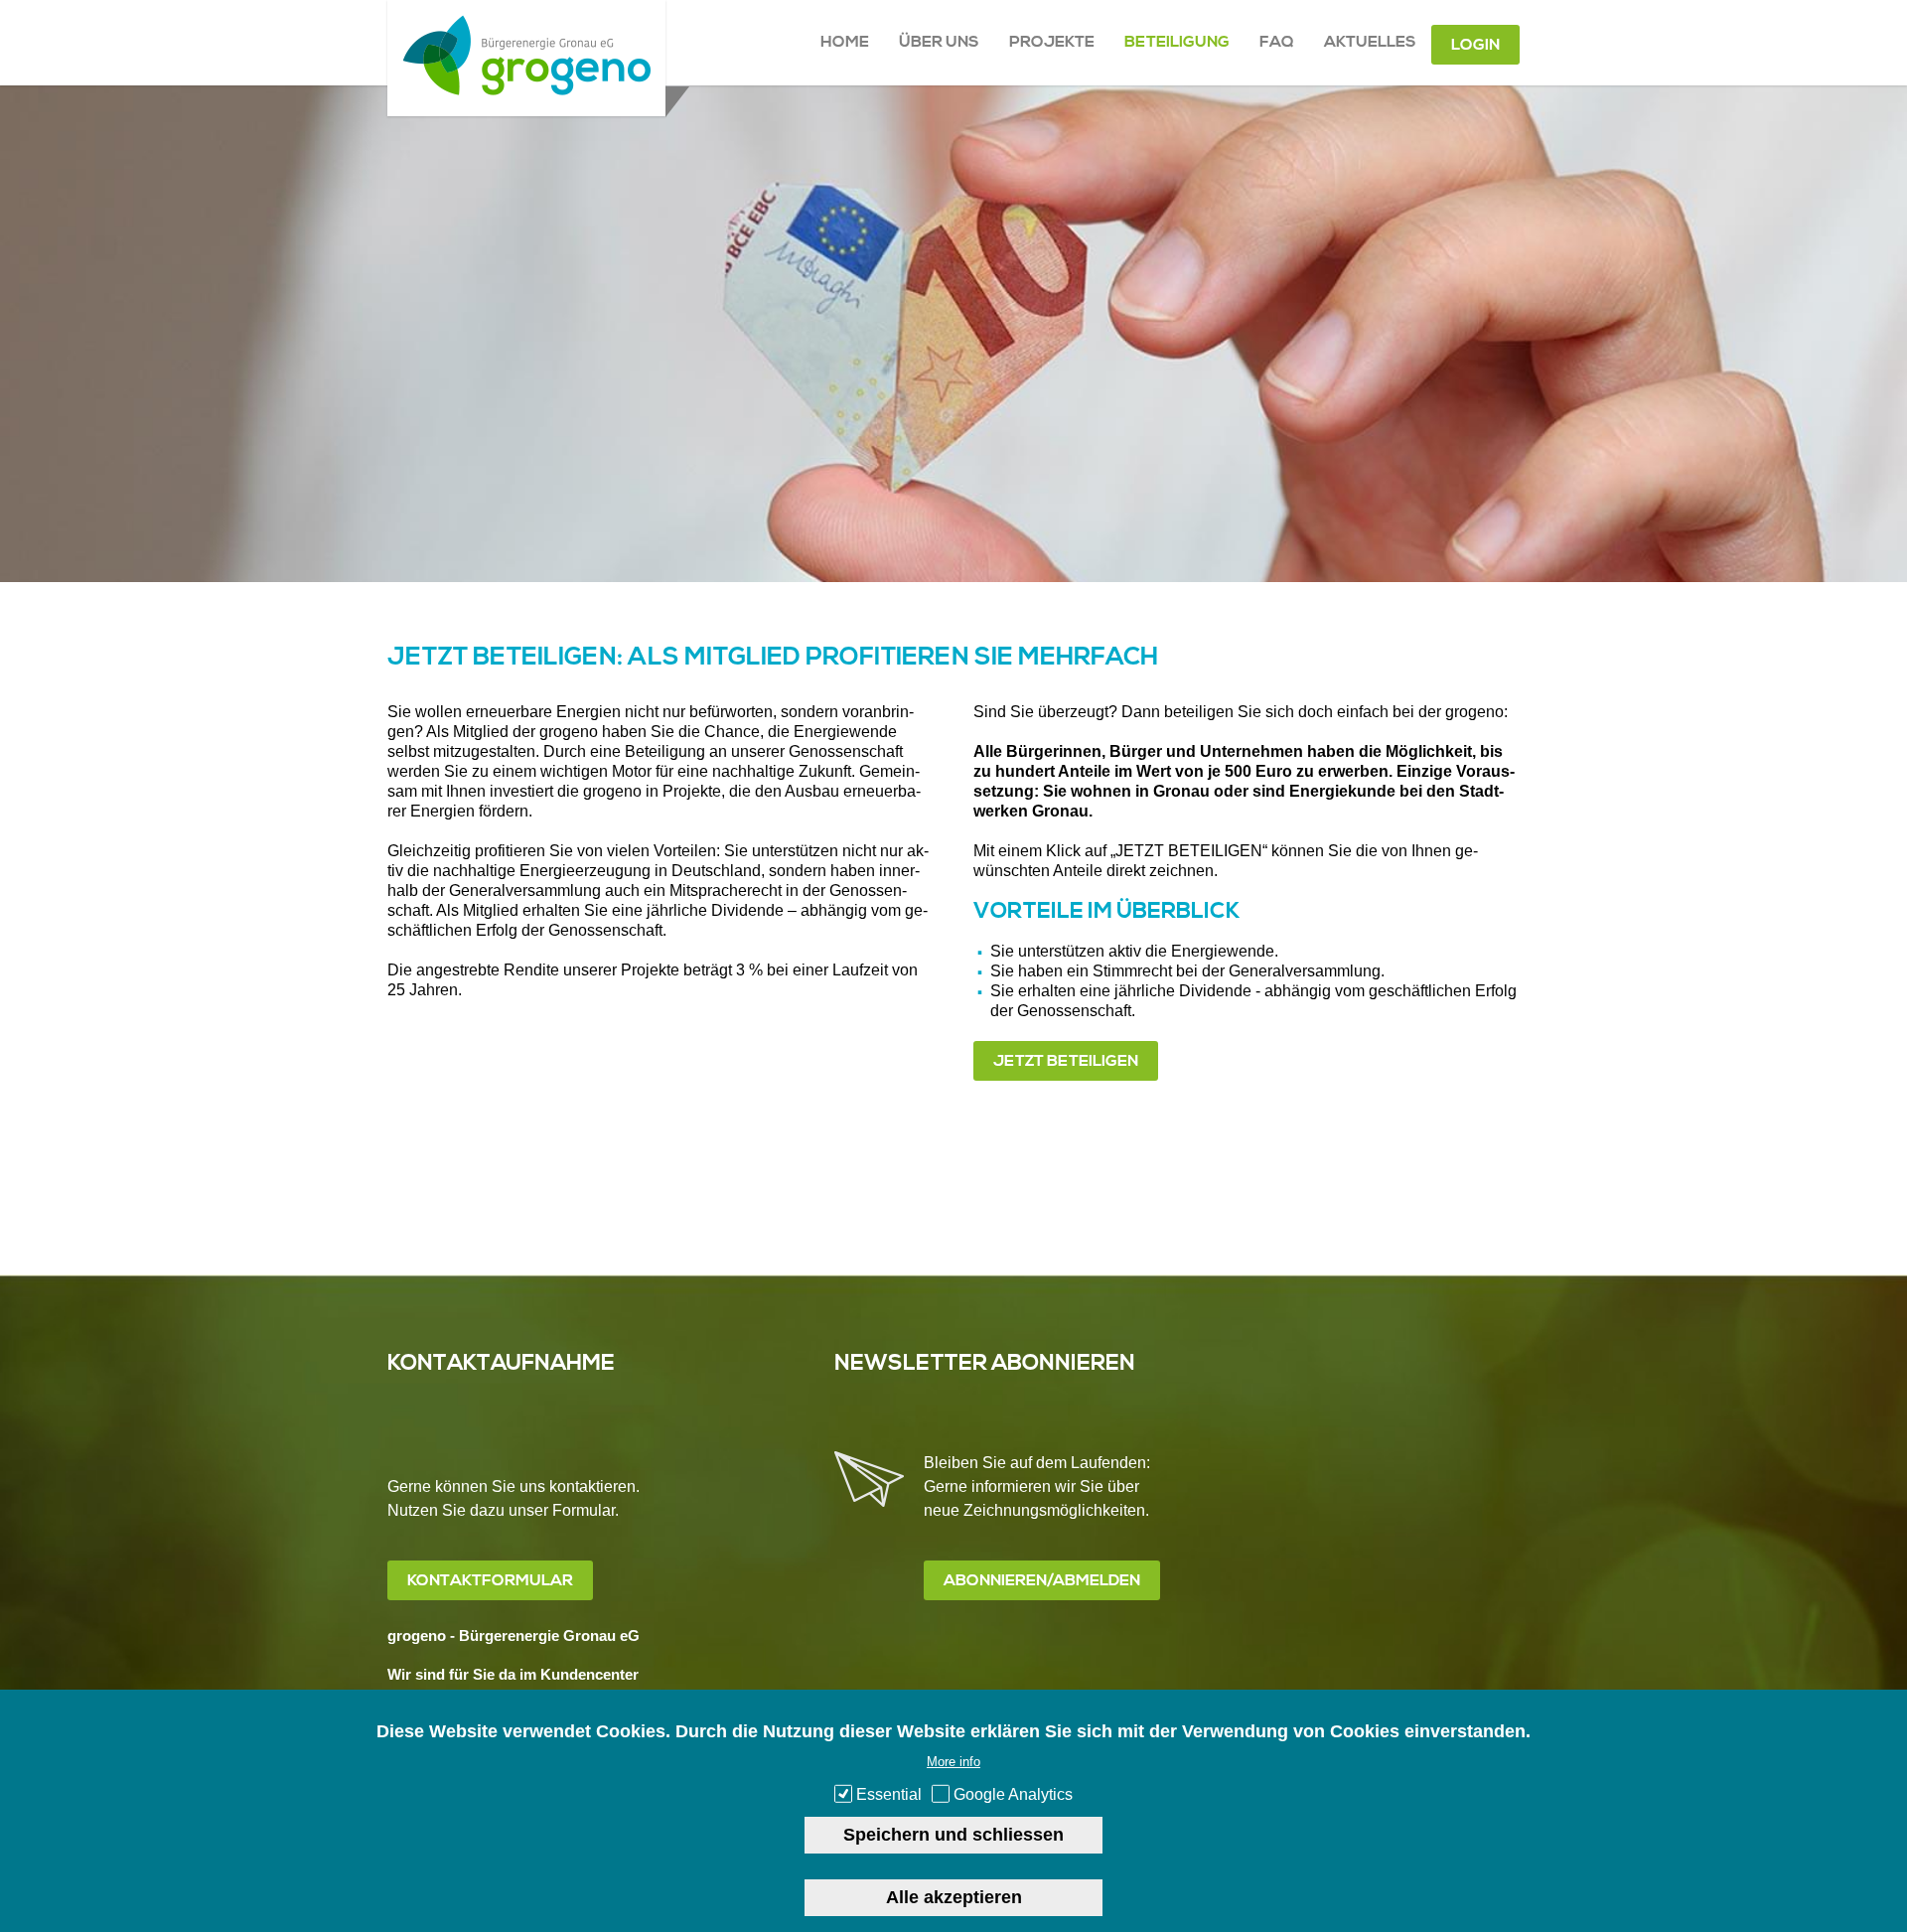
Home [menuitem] (845, 42)
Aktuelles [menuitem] (1370, 42)
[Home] (526, 90)
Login (1475, 45)
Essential (889, 1794)
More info (953, 1762)
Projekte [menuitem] (1052, 42)
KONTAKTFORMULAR (490, 1580)
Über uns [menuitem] (939, 42)
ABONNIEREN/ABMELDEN (1042, 1580)
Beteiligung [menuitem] (1177, 42)
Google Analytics (1013, 1794)
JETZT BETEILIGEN (1066, 1061)
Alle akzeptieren (954, 1897)
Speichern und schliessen (953, 1835)
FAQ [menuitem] (1277, 42)
